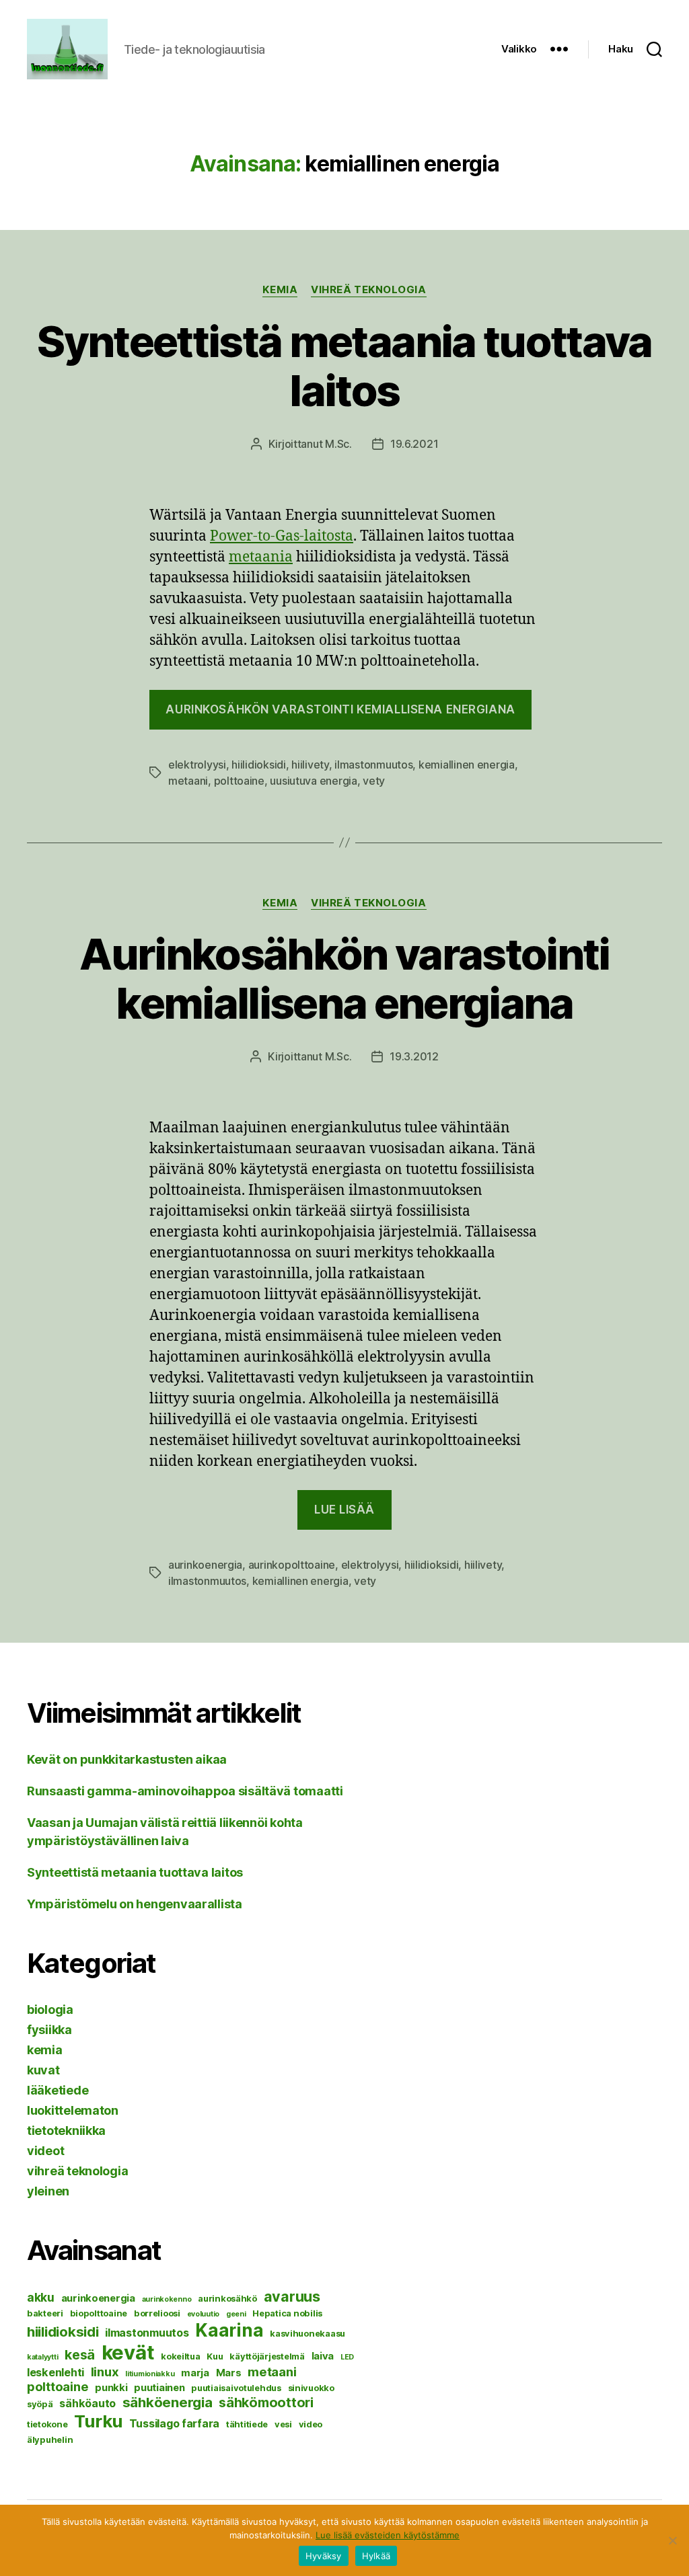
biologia (50, 2009)
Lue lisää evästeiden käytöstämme (388, 2535)
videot (45, 2151)
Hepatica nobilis (287, 2313)
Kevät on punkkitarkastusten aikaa (127, 1759)
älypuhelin (50, 2440)
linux (105, 2372)
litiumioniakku (150, 2374)
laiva (323, 2356)
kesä (80, 2355)
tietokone (47, 2424)
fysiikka (49, 2030)
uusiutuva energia (313, 781)
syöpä (40, 2404)
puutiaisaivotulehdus (236, 2388)
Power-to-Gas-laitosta (282, 536)
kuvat (43, 2070)
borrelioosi (157, 2313)
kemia (280, 290)
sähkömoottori (266, 2403)
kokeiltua (181, 2356)
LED (347, 2357)
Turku (98, 2421)
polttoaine (239, 781)
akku (41, 2297)
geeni (236, 2314)
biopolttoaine (99, 2313)
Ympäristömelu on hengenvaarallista (135, 1904)
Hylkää (376, 2556)
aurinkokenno (167, 2299)
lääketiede (58, 2090)
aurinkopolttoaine (292, 1565)
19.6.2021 (414, 444)
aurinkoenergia (205, 1565)
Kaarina (229, 2330)
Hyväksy (324, 2556)
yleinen (48, 2191)
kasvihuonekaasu (307, 2333)
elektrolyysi (197, 765)
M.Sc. (338, 444)
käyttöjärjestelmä (267, 2356)
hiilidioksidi (259, 765)
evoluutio (204, 2314)
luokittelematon (73, 2110)
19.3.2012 (414, 1056)
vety (374, 781)
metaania (261, 557)
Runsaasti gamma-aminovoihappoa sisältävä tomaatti (185, 1791)
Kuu (215, 2356)
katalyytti (42, 2357)
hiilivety (310, 765)
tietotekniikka (66, 2131)
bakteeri (45, 2313)
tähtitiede (247, 2424)
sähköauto (87, 2403)
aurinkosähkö (227, 2298)
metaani (188, 781)
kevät (128, 2352)
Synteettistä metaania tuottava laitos (344, 366)
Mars (229, 2373)
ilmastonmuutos (373, 765)
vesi (283, 2424)
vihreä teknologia (368, 290)
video (311, 2424)
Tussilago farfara (174, 2423)
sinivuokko (311, 2388)
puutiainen (159, 2388)
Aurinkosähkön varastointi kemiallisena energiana (340, 709)
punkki (111, 2388)
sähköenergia (168, 2402)
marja (195, 2373)
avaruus (292, 2296)
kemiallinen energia (467, 765)
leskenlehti (56, 2372)
